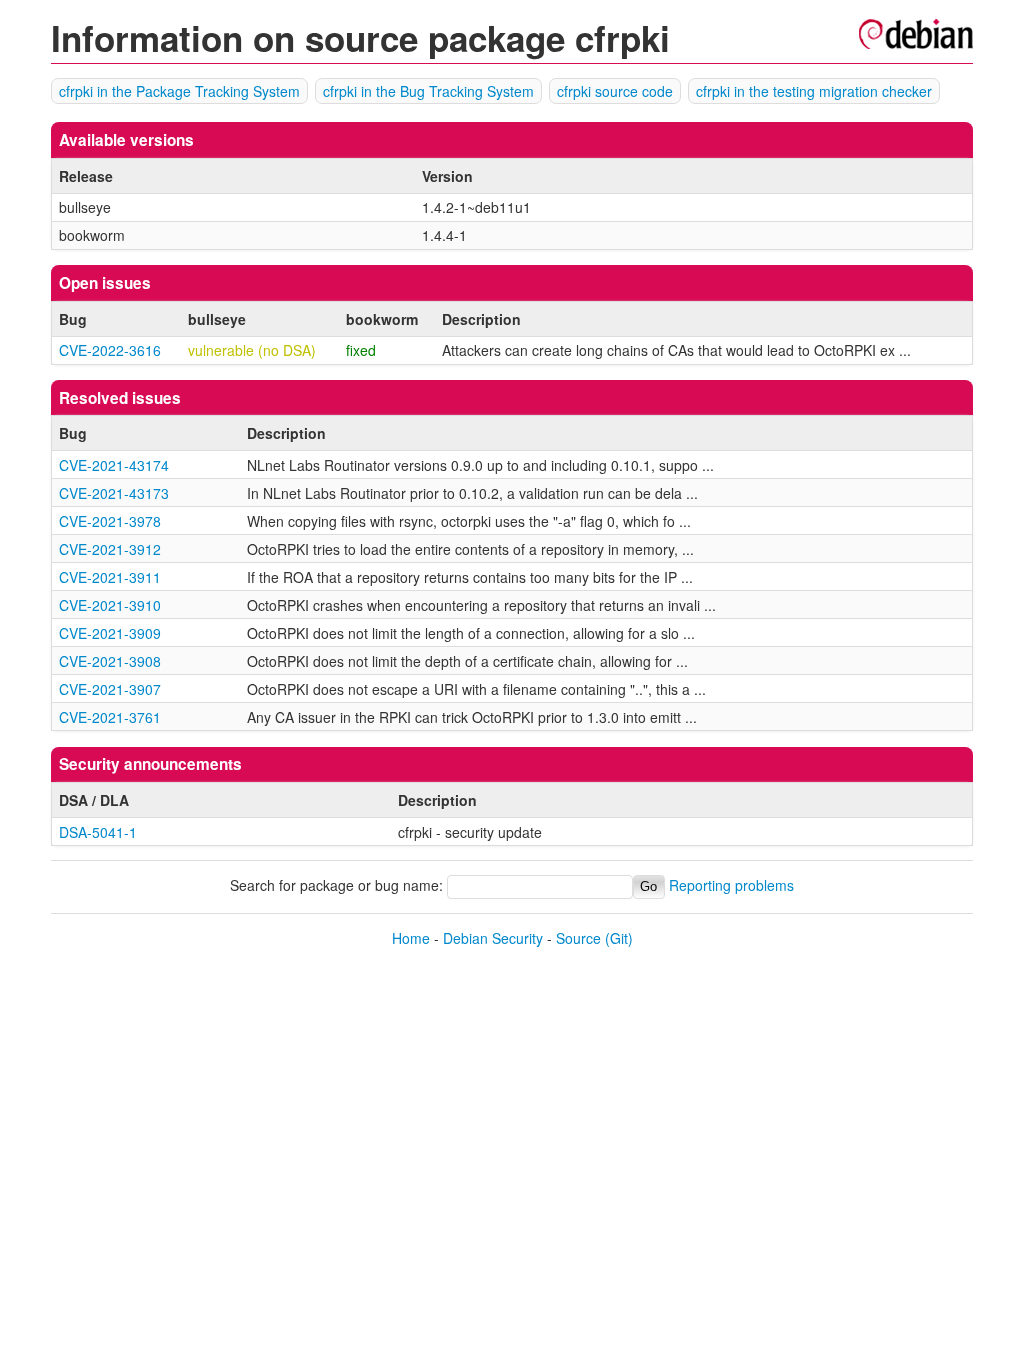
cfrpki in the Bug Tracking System (428, 91)
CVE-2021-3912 (110, 549)
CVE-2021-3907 (110, 689)
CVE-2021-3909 (110, 633)
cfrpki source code (615, 91)
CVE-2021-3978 (110, 521)
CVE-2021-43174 (114, 465)
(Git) (619, 938)
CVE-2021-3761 (110, 717)
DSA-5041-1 (98, 832)
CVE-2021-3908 (110, 661)
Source (578, 938)
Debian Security (493, 938)
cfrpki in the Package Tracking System (179, 91)
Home (411, 938)
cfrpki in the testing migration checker (814, 91)
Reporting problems (731, 885)
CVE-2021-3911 (110, 577)
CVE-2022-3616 (110, 350)
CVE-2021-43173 (114, 493)
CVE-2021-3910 (110, 605)
